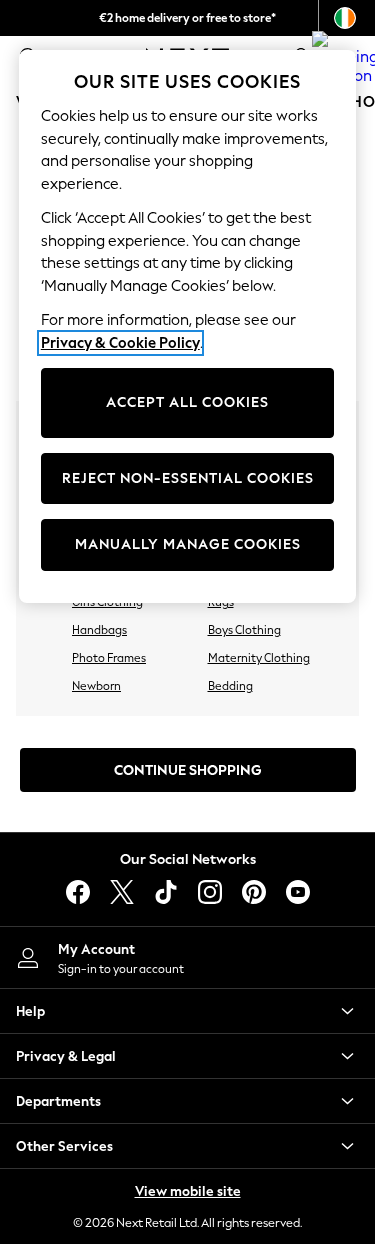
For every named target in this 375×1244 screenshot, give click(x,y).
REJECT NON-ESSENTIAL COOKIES (188, 478)
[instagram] (210, 892)
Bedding (230, 686)
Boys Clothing (244, 630)
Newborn (96, 686)
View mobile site (188, 1191)
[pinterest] (254, 892)
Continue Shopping (188, 770)
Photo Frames (109, 658)
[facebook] (78, 892)
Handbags (99, 630)
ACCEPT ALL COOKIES (187, 402)
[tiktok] (166, 892)
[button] (187, 1011)
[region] (188, 326)
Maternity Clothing (259, 658)
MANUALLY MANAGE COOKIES (188, 544)
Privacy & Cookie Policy (120, 343)
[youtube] (298, 892)
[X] (122, 892)
